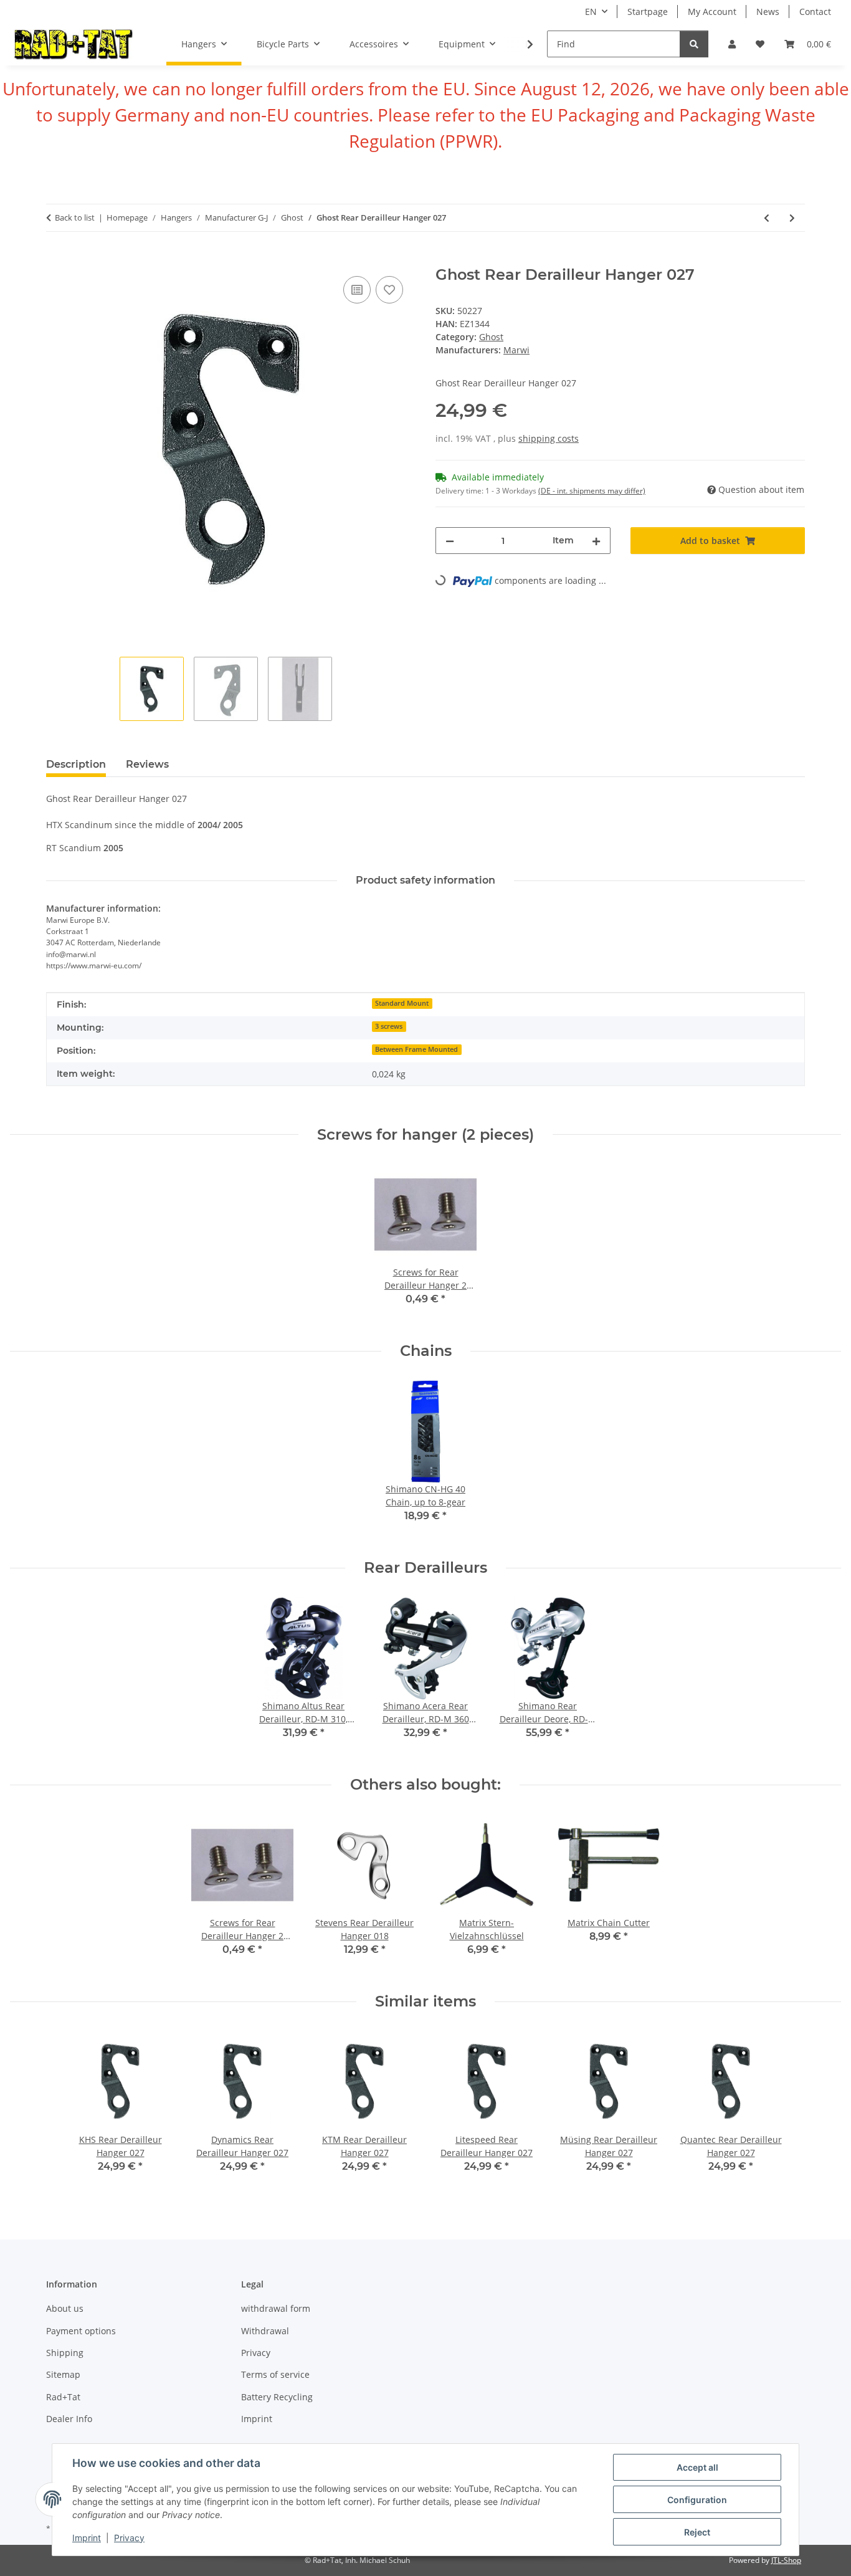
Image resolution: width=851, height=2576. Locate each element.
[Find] (694, 44)
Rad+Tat (63, 2397)
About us (65, 2308)
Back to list (75, 217)
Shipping (65, 2353)
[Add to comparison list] (357, 290)
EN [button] (591, 12)
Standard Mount (402, 1003)
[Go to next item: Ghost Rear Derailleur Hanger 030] (792, 218)
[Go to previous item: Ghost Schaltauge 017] (767, 218)
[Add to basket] (56, 259)
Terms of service (275, 2374)
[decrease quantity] (450, 541)
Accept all (697, 2467)
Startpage (648, 12)
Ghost (491, 337)
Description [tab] (76, 764)
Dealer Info (69, 2419)
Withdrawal (265, 2331)
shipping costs (549, 438)
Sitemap (63, 2374)
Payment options (81, 2331)
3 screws (389, 1026)
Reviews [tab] (147, 764)
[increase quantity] (596, 541)
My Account (712, 12)
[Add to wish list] (389, 290)
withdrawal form (276, 2308)
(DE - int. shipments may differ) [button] (592, 491)
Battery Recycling (277, 2397)
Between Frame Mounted (416, 1049)
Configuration (697, 2500)
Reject (697, 2532)
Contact (815, 12)
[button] (732, 44)
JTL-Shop (786, 2560)
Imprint (87, 2538)
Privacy (129, 2538)
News (768, 12)
